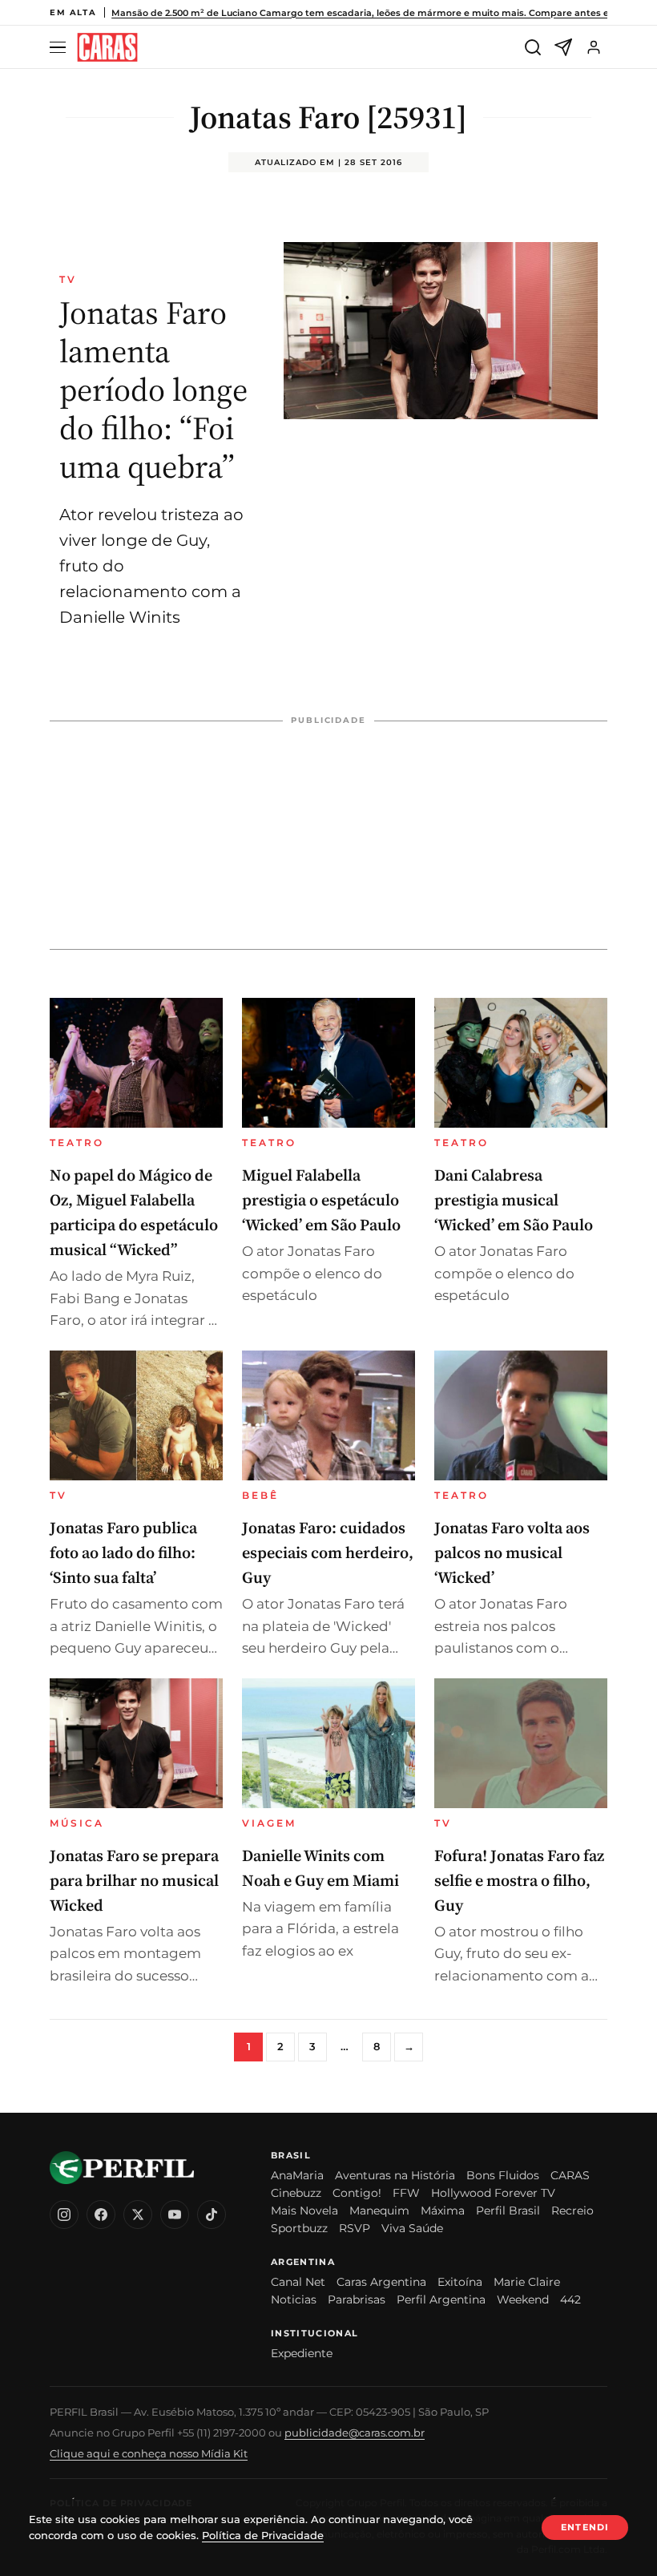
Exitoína (460, 2282)
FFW (406, 2193)
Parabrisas (357, 2299)
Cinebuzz (296, 2193)
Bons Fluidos (503, 2175)
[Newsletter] (563, 47)
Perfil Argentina (441, 2299)
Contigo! (357, 2193)
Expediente (302, 2353)
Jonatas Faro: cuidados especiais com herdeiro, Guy (328, 1552)
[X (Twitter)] (138, 2215)
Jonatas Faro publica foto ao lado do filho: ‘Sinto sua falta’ (123, 1552)
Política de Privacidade (263, 2535)
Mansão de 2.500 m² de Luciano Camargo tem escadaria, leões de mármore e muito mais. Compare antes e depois (377, 13)
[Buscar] (533, 47)
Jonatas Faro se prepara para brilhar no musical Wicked (134, 1880)
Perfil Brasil (508, 2211)
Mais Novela (304, 2211)
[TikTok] (212, 2215)
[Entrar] (594, 47)
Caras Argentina (381, 2282)
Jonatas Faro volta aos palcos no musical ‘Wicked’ (512, 1552)
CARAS (570, 2175)
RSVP (355, 2228)
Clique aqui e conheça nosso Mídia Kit (149, 2453)
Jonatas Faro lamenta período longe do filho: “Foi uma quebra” (153, 390)
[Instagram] (64, 2215)
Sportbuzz (299, 2228)
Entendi (585, 2527)
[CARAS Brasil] (107, 48)
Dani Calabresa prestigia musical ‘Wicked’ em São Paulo (514, 1200)
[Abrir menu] (60, 48)
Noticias (294, 2299)
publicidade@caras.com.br (355, 2433)
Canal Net (298, 2282)
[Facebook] (101, 2215)
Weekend (523, 2299)
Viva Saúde (412, 2228)
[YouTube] (175, 2215)
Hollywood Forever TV (493, 2193)
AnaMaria (297, 2175)
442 (570, 2299)
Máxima (443, 2211)
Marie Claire (527, 2282)
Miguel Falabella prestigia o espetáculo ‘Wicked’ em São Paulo (321, 1200)
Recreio (572, 2211)
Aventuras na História (395, 2175)
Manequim (379, 2211)
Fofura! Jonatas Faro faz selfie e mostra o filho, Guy (519, 1880)
